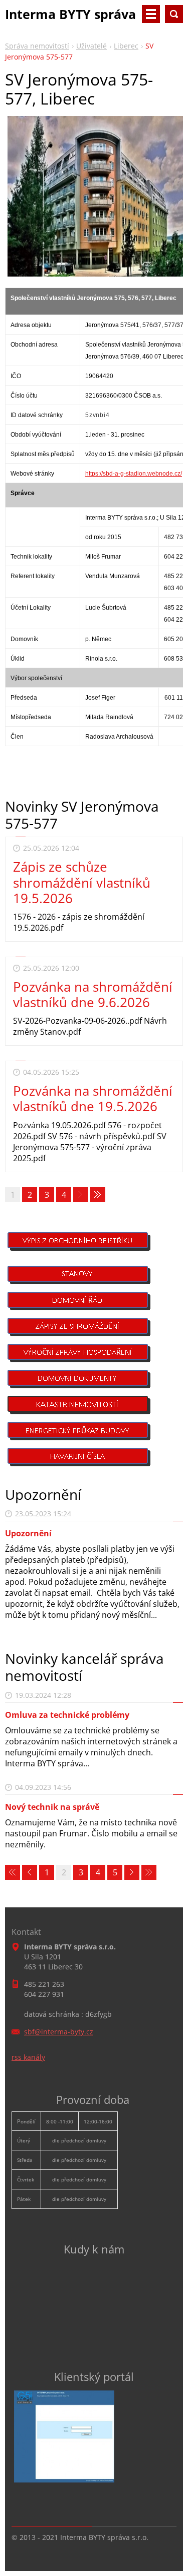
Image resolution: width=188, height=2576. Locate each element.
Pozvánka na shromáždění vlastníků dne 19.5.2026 (93, 1098)
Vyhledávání (174, 14)
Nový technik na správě (52, 1807)
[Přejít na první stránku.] (13, 1872)
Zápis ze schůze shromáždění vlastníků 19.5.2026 (82, 882)
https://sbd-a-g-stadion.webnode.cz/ (134, 474)
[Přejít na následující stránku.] (81, 1195)
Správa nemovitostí (37, 46)
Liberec (126, 46)
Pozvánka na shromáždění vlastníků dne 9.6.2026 (93, 994)
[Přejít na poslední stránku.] (98, 1195)
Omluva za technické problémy (67, 1715)
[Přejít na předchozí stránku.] (30, 1872)
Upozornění (28, 1533)
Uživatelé (91, 46)
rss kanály (28, 2057)
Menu (151, 14)
